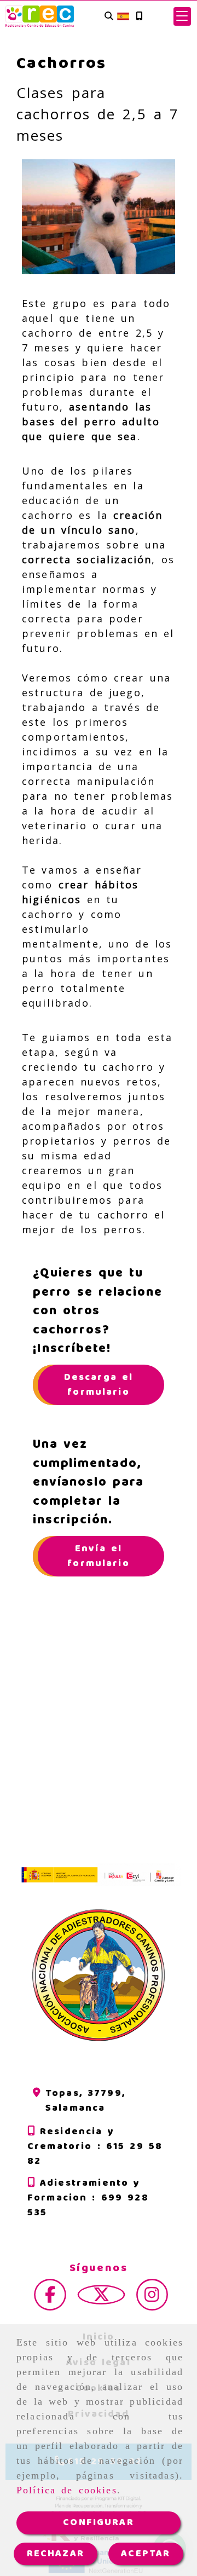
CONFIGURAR (99, 2522)
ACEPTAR (146, 2554)
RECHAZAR (56, 2554)
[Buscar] (109, 17)
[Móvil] (139, 17)
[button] (182, 16)
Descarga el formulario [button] (99, 1385)
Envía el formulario (99, 1556)
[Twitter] (101, 2298)
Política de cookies (67, 2490)
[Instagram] (152, 2298)
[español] (123, 16)
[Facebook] (50, 2298)
